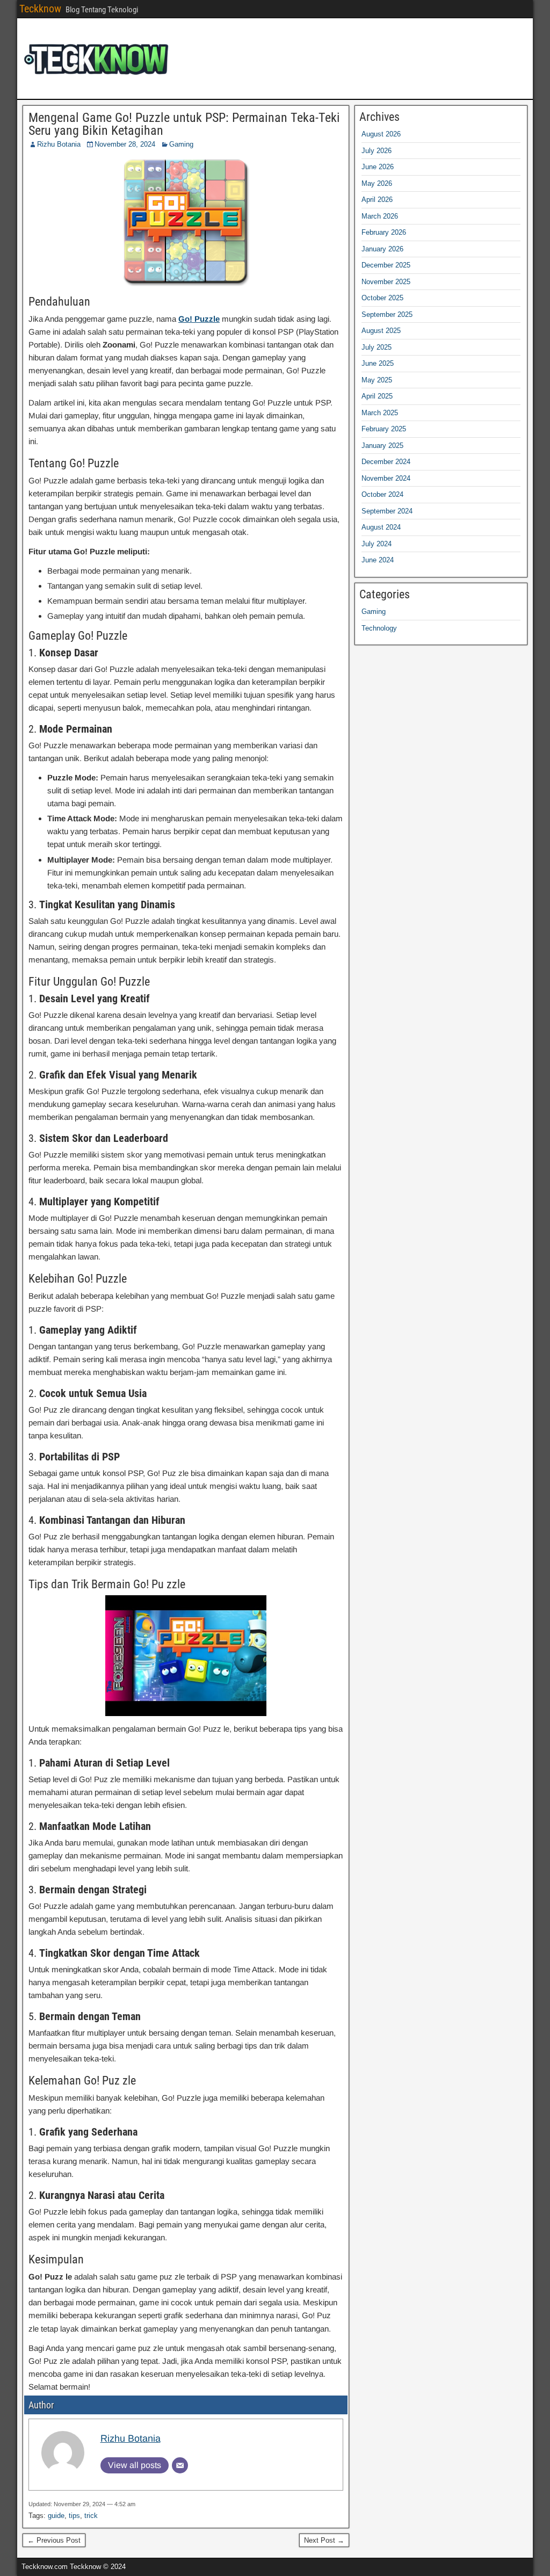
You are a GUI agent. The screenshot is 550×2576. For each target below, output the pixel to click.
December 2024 (386, 462)
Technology (379, 628)
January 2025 (382, 446)
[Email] (180, 2465)
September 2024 (387, 511)
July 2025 (377, 347)
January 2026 (382, 249)
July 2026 (377, 151)
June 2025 (378, 363)
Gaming (181, 144)
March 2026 (380, 216)
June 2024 (378, 560)
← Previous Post (54, 2540)
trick (91, 2516)
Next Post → (324, 2540)
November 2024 (386, 478)
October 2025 (382, 298)
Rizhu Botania (59, 144)
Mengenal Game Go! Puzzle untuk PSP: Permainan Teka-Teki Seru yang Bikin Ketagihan (184, 124)
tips (74, 2516)
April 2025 (377, 396)
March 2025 (380, 413)
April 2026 (377, 200)
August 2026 (381, 134)
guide (56, 2516)
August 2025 (381, 331)
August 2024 (381, 527)
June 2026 (378, 167)
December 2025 (386, 265)
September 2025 (387, 314)
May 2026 (377, 183)
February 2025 (384, 429)
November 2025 (386, 282)
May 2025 (377, 380)
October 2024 (382, 494)
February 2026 (384, 232)
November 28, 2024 (125, 144)
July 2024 (377, 544)
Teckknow (40, 9)
